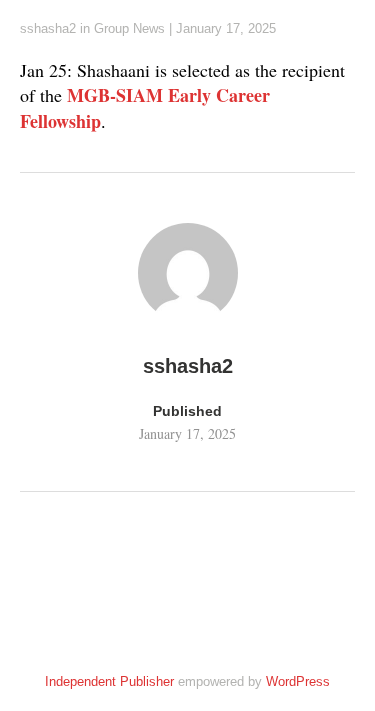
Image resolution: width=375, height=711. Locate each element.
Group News (129, 28)
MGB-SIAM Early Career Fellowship (145, 107)
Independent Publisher (109, 681)
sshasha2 (48, 28)
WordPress (298, 681)
